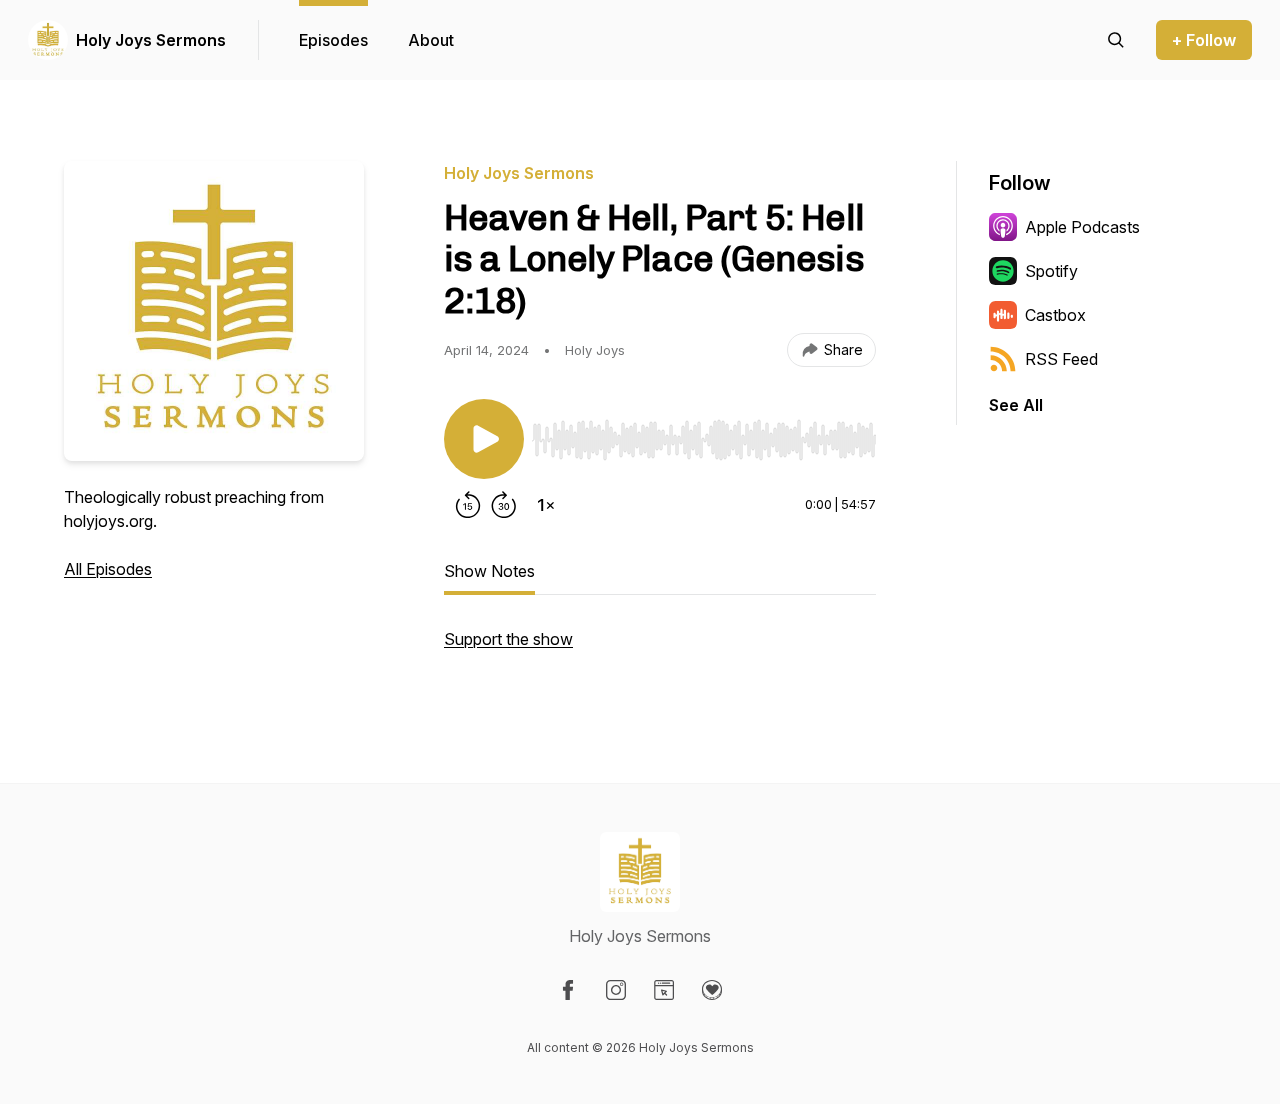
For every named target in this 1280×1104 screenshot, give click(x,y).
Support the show (508, 639)
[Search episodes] (1116, 40)
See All (1016, 405)
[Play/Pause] (484, 439)
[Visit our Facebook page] (568, 990)
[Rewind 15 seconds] (468, 505)
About (431, 40)
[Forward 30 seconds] (504, 505)
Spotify (1051, 271)
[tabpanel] (660, 649)
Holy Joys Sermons (151, 40)
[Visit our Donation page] (712, 990)
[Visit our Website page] (664, 990)
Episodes (333, 40)
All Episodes (108, 569)
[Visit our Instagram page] (616, 990)
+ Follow (1204, 40)
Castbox (1055, 315)
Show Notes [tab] (489, 571)
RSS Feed (1061, 359)
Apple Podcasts (1082, 227)
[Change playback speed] (546, 505)
